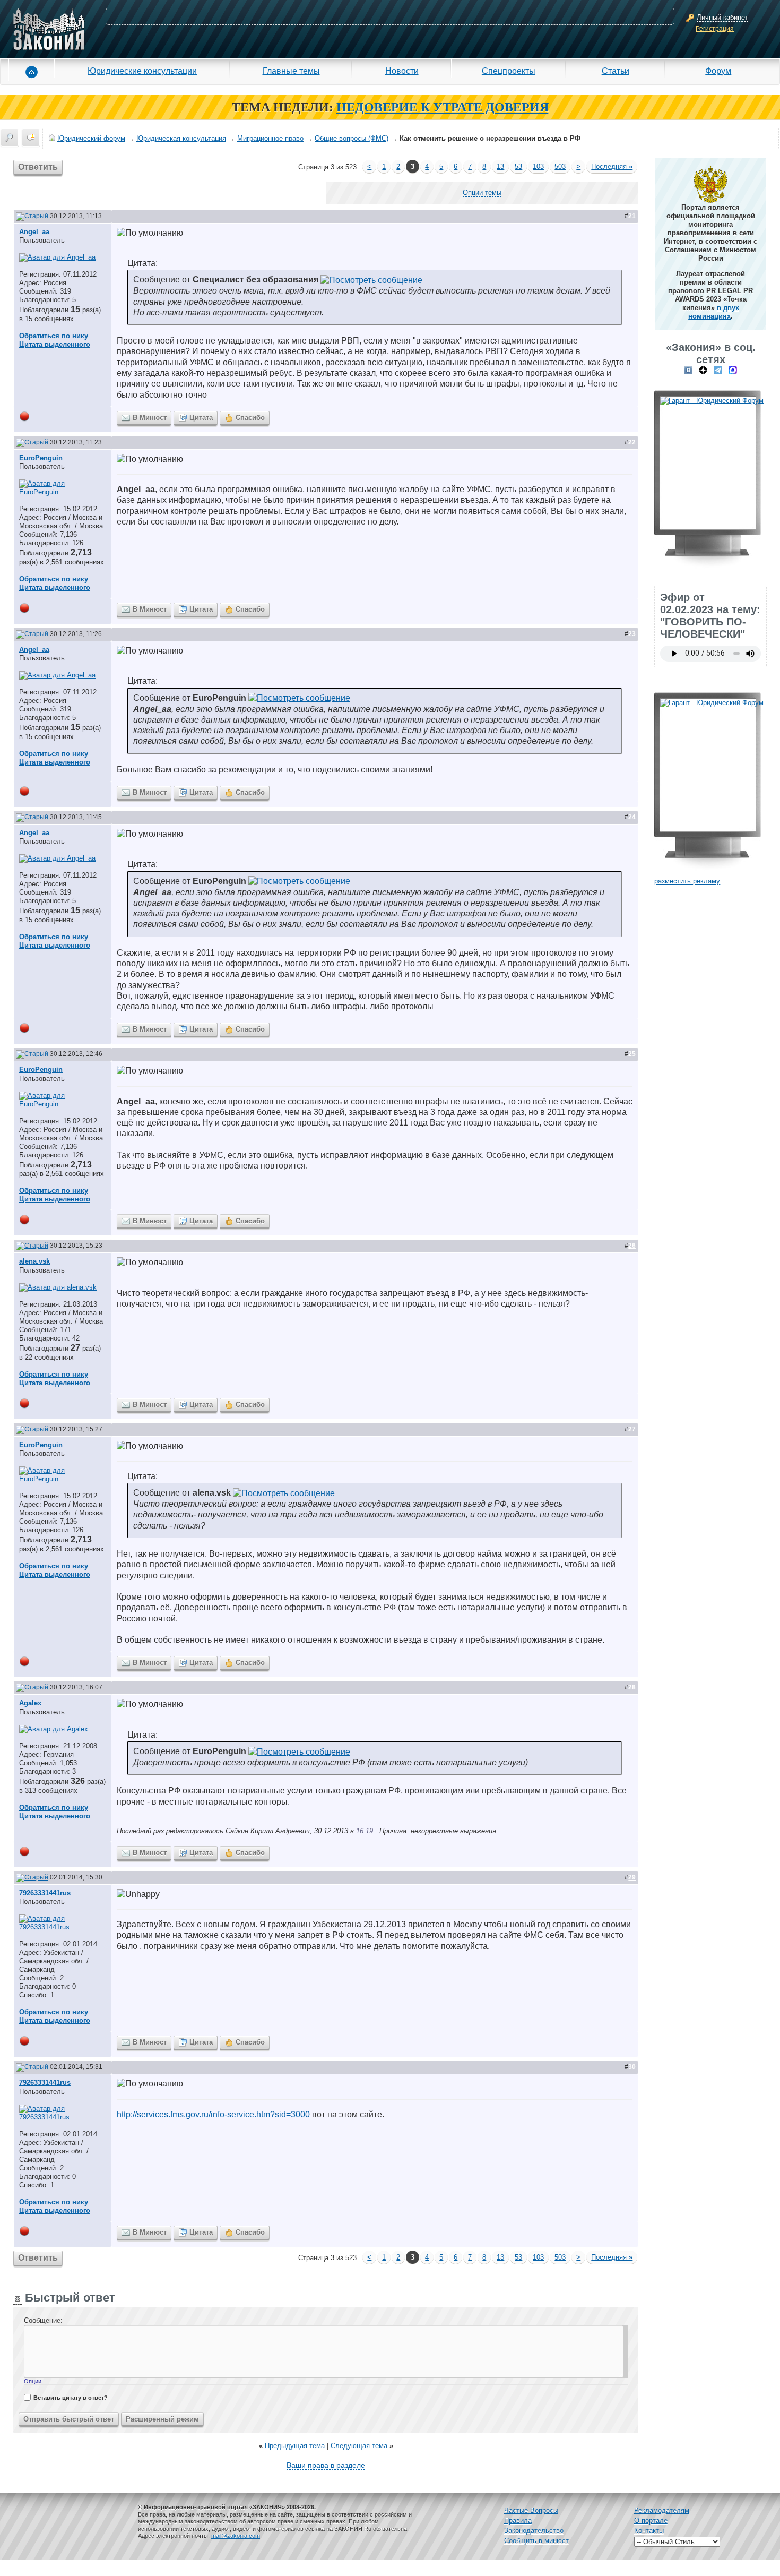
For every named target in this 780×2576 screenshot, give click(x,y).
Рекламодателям (662, 2510)
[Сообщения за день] (31, 138)
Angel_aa (34, 232)
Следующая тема (359, 2446)
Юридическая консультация (181, 138)
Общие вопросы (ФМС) (352, 138)
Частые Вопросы (531, 2510)
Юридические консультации (142, 71)
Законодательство (534, 2531)
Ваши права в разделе (326, 2465)
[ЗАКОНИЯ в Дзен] (703, 370)
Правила (518, 2521)
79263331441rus (45, 1893)
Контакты (649, 2531)
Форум (718, 71)
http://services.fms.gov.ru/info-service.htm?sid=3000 (213, 2114)
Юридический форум (91, 138)
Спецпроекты (509, 71)
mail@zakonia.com (236, 2536)
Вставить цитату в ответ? (71, 2398)
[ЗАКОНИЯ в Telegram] (718, 370)
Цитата (201, 418)
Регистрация (715, 29)
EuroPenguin (41, 458)
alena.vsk (34, 1261)
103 (538, 166)
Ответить (38, 167)
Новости (402, 71)
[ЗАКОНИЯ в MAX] (733, 370)
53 (518, 166)
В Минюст (150, 418)
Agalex (30, 1703)
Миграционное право (270, 138)
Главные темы (291, 71)
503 (560, 166)
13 (500, 166)
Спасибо (250, 418)
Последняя (612, 166)
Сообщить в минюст (536, 2541)
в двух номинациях (714, 312)
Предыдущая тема (295, 2446)
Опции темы (482, 192)
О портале (651, 2521)
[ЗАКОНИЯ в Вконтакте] (688, 370)
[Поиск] (10, 138)
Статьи (616, 71)
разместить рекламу (687, 881)
